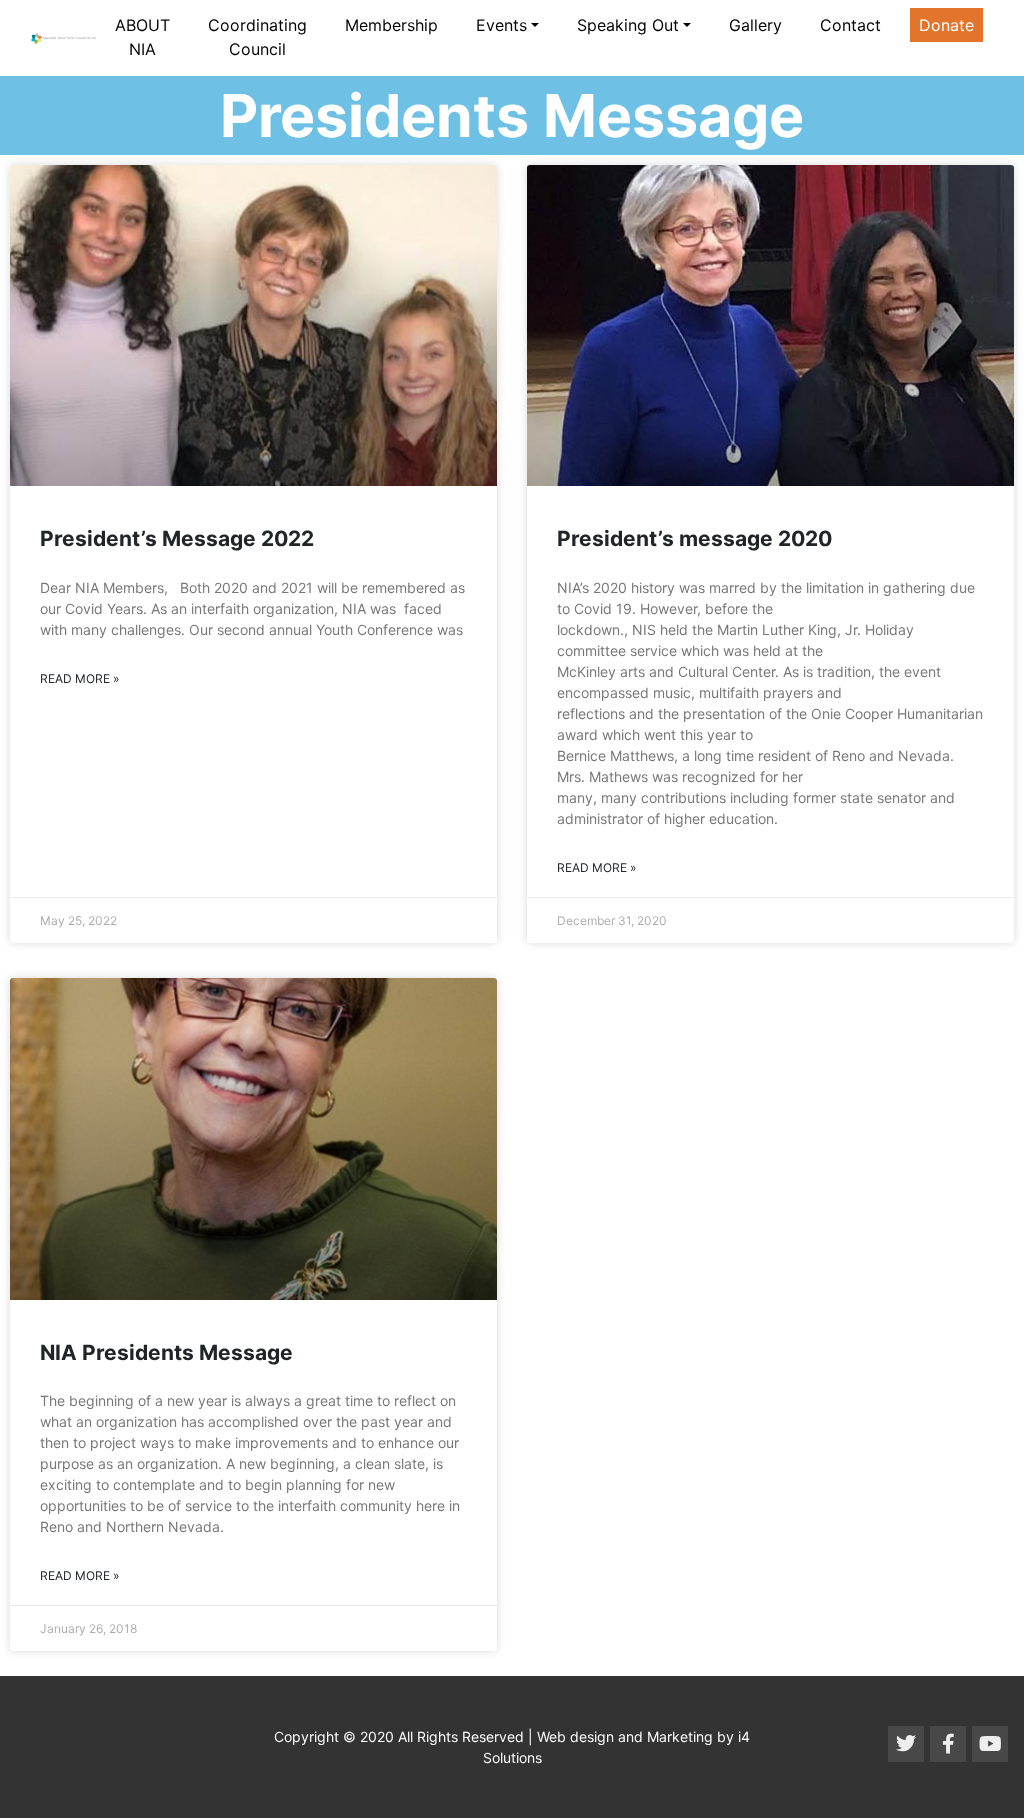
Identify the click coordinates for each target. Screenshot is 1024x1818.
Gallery (755, 25)
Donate (946, 25)
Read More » (79, 678)
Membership (391, 25)
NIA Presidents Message (166, 1352)
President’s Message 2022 (177, 538)
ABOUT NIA (142, 37)
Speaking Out (628, 25)
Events (501, 25)
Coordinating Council (257, 37)
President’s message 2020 (694, 538)
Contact (850, 25)
